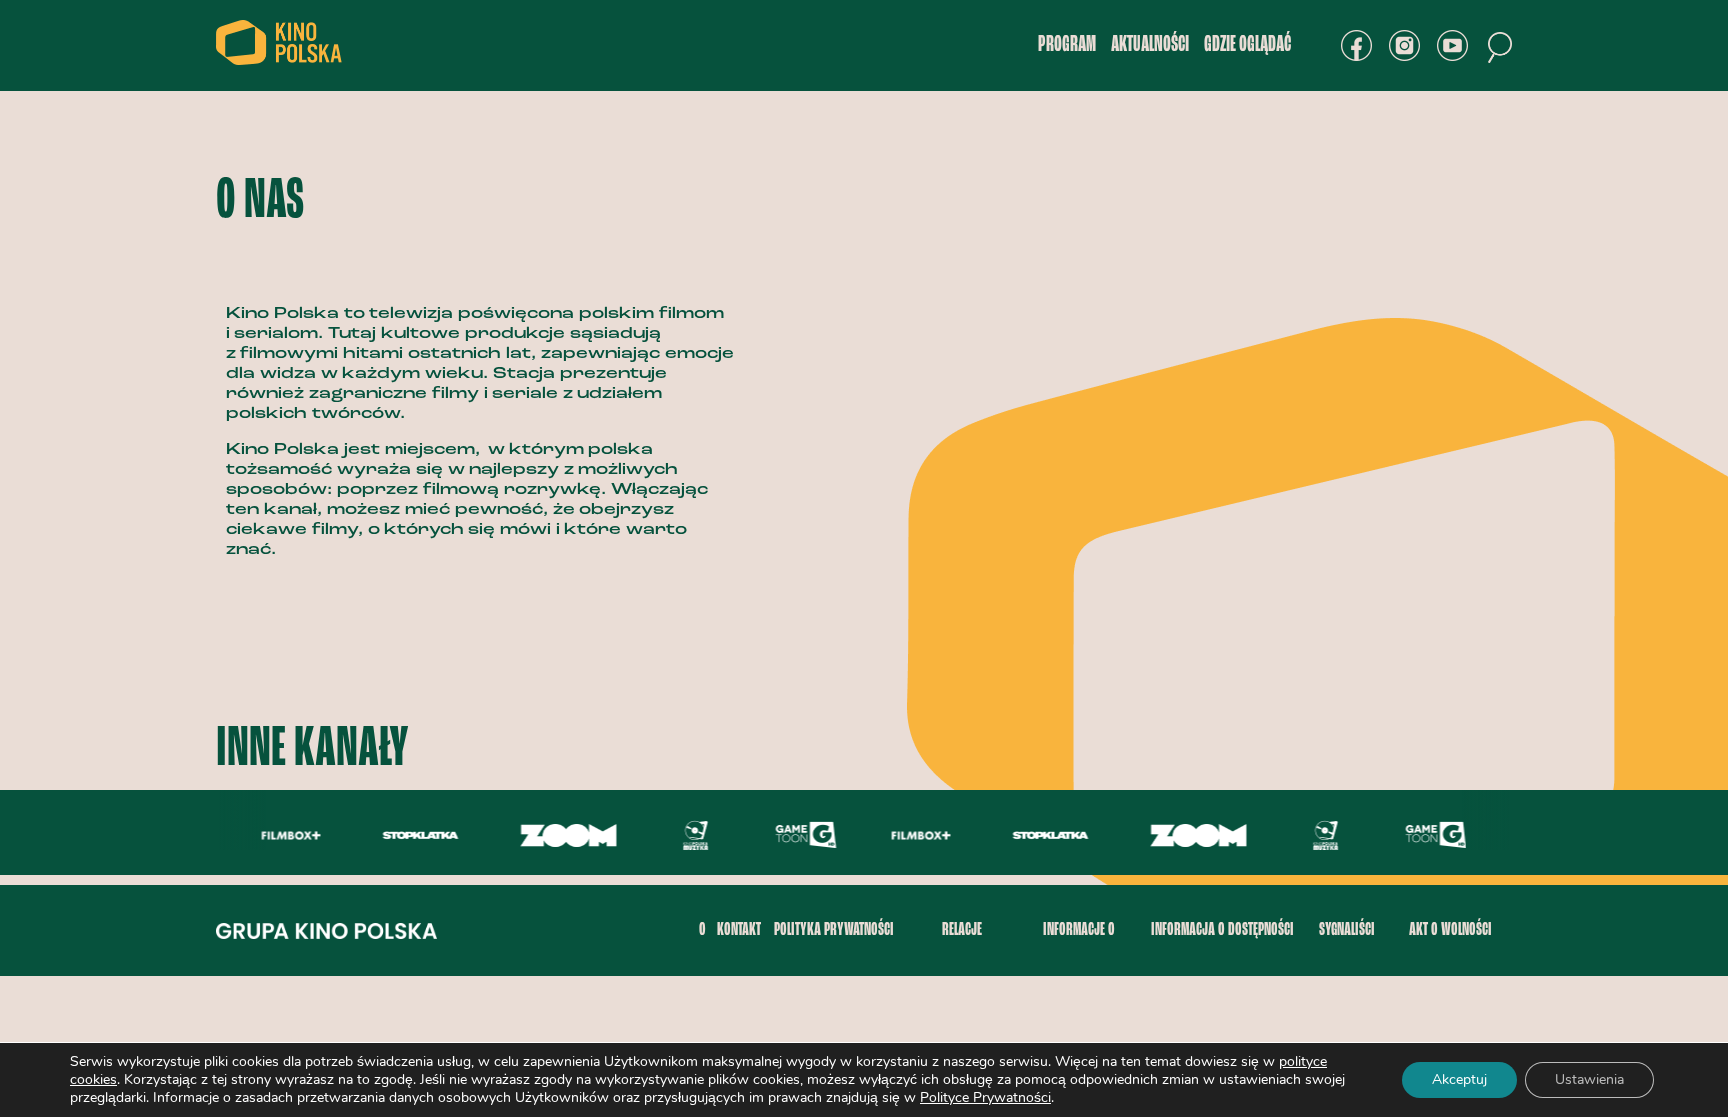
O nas (703, 948)
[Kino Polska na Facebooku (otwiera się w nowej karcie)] (1356, 45)
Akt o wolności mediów (1450, 948)
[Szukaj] (1500, 47)
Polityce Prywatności (985, 1097)
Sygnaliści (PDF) (1347, 948)
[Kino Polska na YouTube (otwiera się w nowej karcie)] (1452, 45)
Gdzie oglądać (1247, 45)
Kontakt (739, 930)
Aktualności (1150, 45)
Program (1067, 45)
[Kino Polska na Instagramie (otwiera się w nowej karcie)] (1404, 45)
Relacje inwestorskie (962, 948)
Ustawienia (1589, 1079)
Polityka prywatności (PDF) (834, 948)
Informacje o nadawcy (1079, 948)
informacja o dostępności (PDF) (1222, 948)
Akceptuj (1459, 1079)
